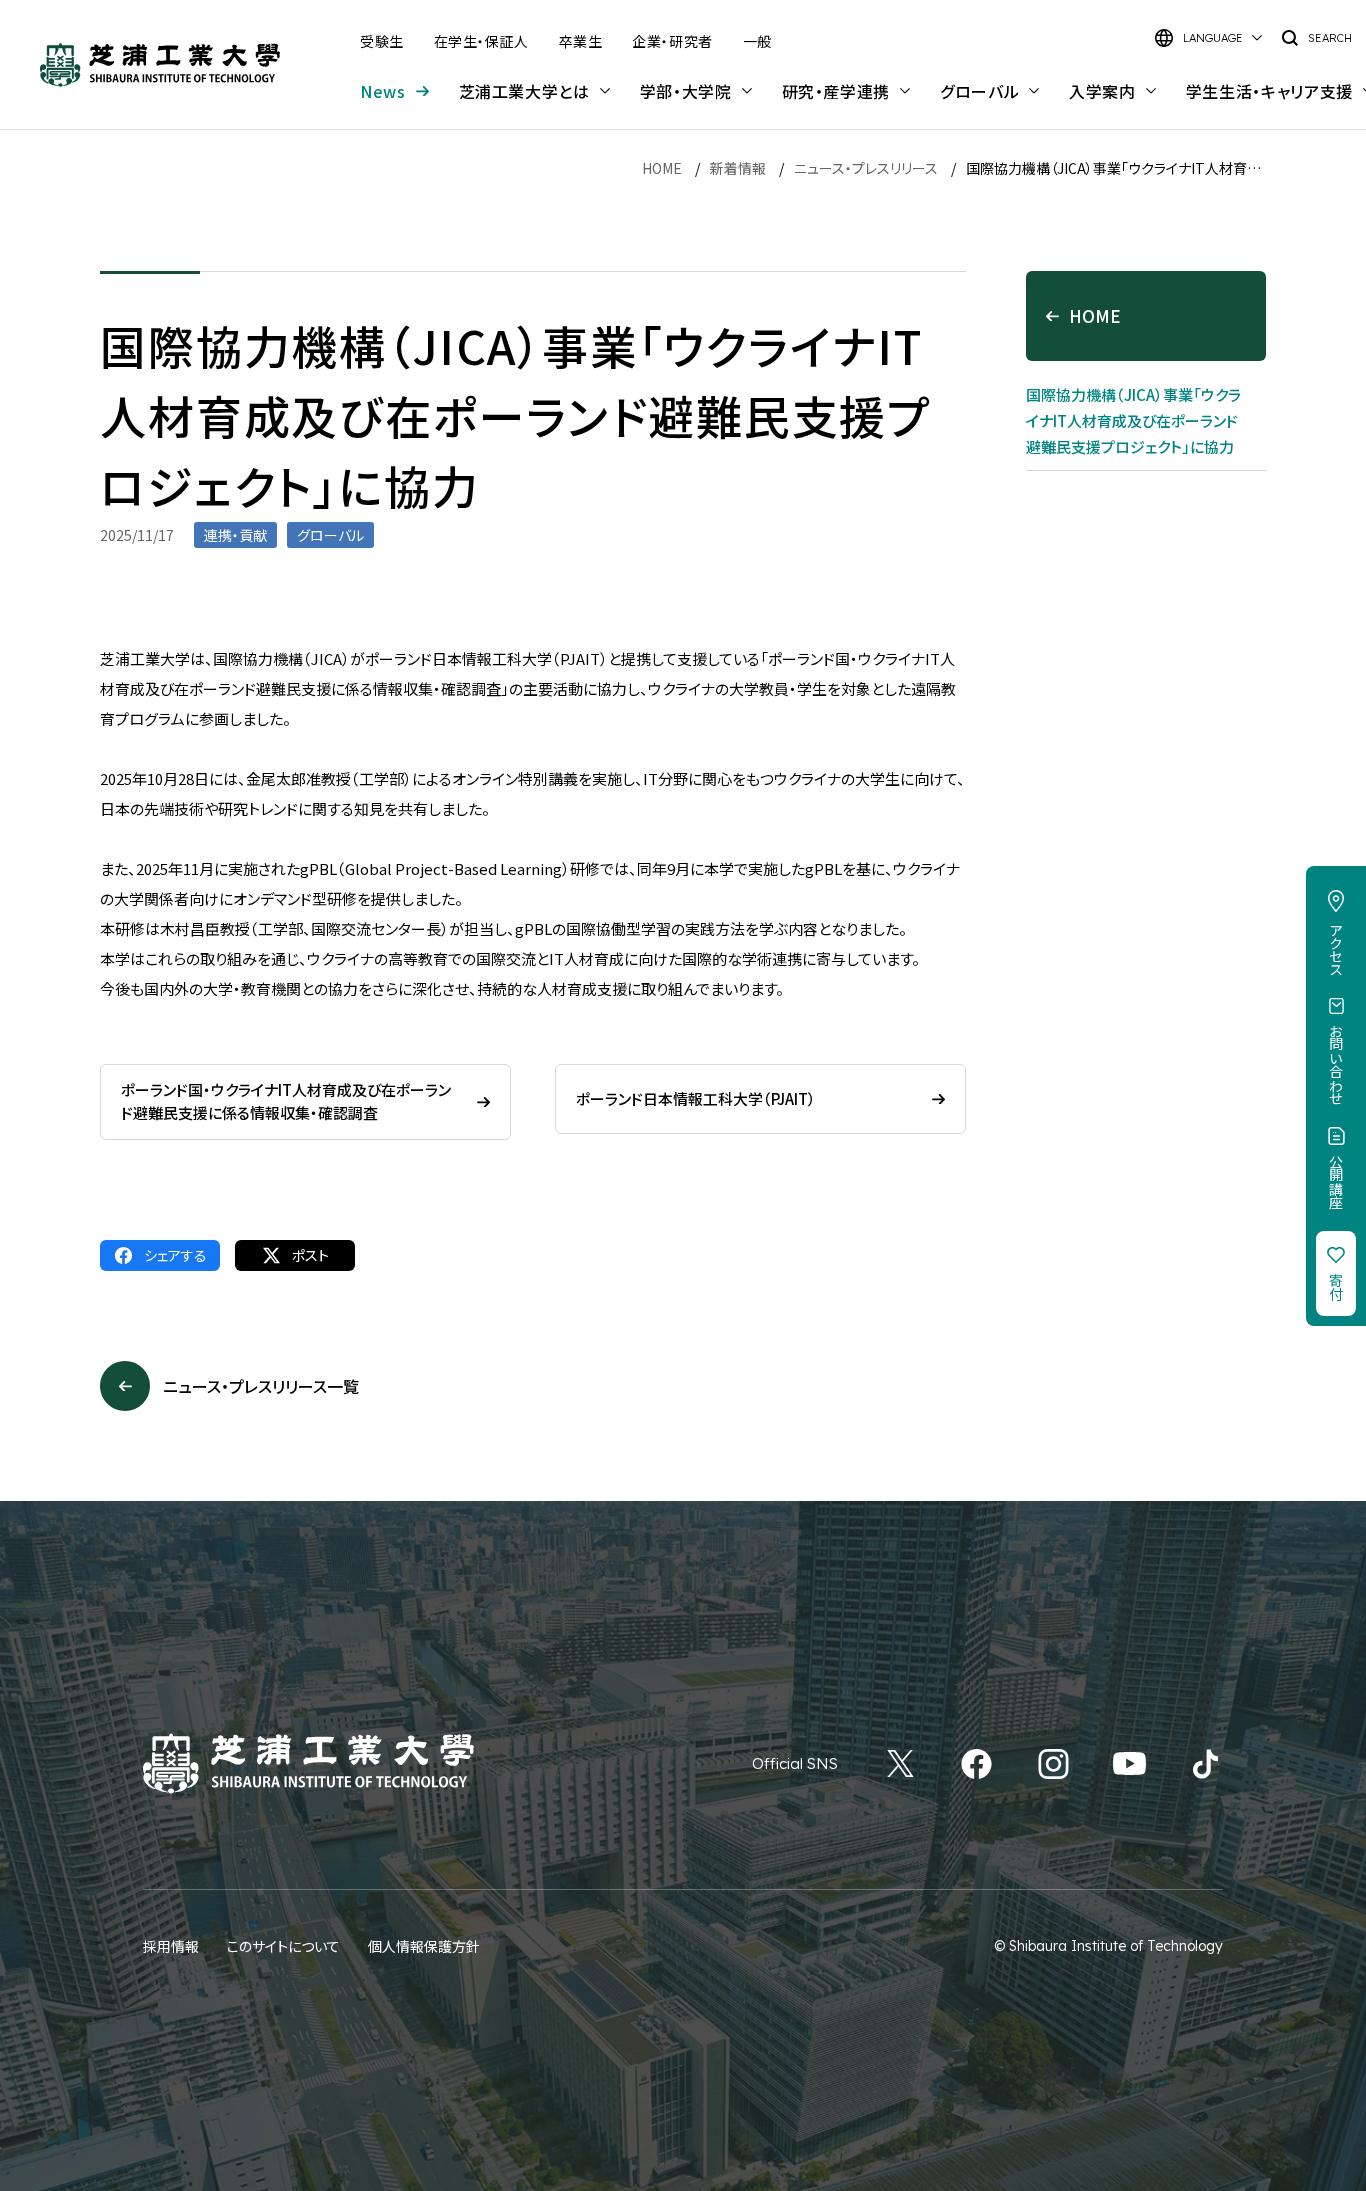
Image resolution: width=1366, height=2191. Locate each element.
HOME (662, 168)
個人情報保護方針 (424, 1946)
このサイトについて (283, 1946)
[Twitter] (900, 1764)
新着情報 (738, 168)
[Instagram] (1053, 1764)
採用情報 (171, 1946)
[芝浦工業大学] (160, 65)
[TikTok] (1205, 1764)
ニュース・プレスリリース (866, 168)
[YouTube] (1129, 1764)
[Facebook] (976, 1764)
